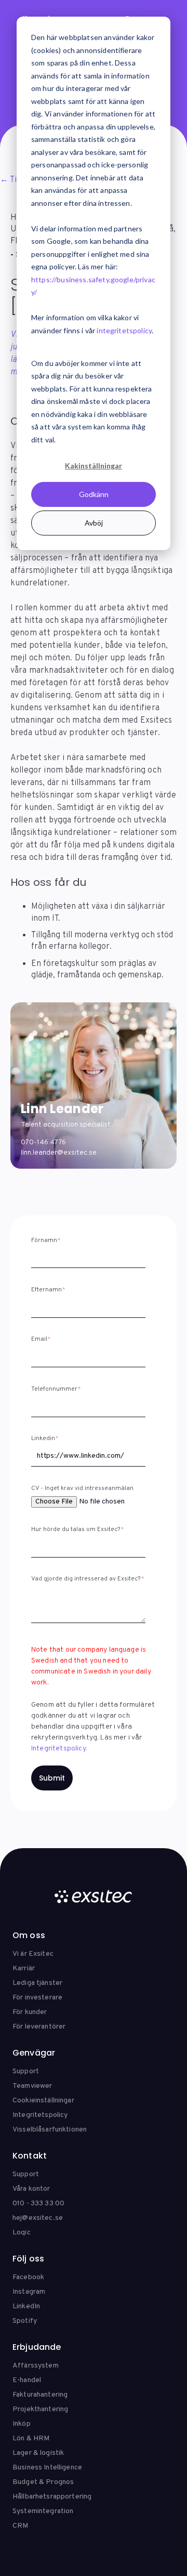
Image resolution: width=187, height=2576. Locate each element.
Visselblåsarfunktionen (50, 2130)
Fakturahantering (40, 2395)
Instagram (29, 2292)
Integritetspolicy (40, 2115)
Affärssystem (36, 2366)
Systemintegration (43, 2511)
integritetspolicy (124, 330)
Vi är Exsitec (33, 1954)
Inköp (22, 2424)
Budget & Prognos (43, 2482)
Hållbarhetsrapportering (52, 2497)
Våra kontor (31, 2189)
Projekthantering (40, 2409)
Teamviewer (32, 2086)
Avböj (94, 523)
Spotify (25, 2321)
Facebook (28, 2277)
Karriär (24, 1969)
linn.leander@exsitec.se (59, 1153)
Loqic (22, 2233)
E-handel (27, 2380)
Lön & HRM (31, 2438)
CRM (20, 2526)
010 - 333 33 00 (38, 2204)
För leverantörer (39, 2027)
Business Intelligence (47, 2468)
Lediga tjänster (37, 1983)
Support (26, 2071)
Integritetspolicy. (59, 1749)
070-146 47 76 (43, 1142)
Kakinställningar (94, 466)
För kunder (30, 2012)
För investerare (37, 1998)
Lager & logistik (38, 2453)
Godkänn (94, 494)
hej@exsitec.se (38, 2218)
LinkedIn (26, 2306)
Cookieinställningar (43, 2101)
